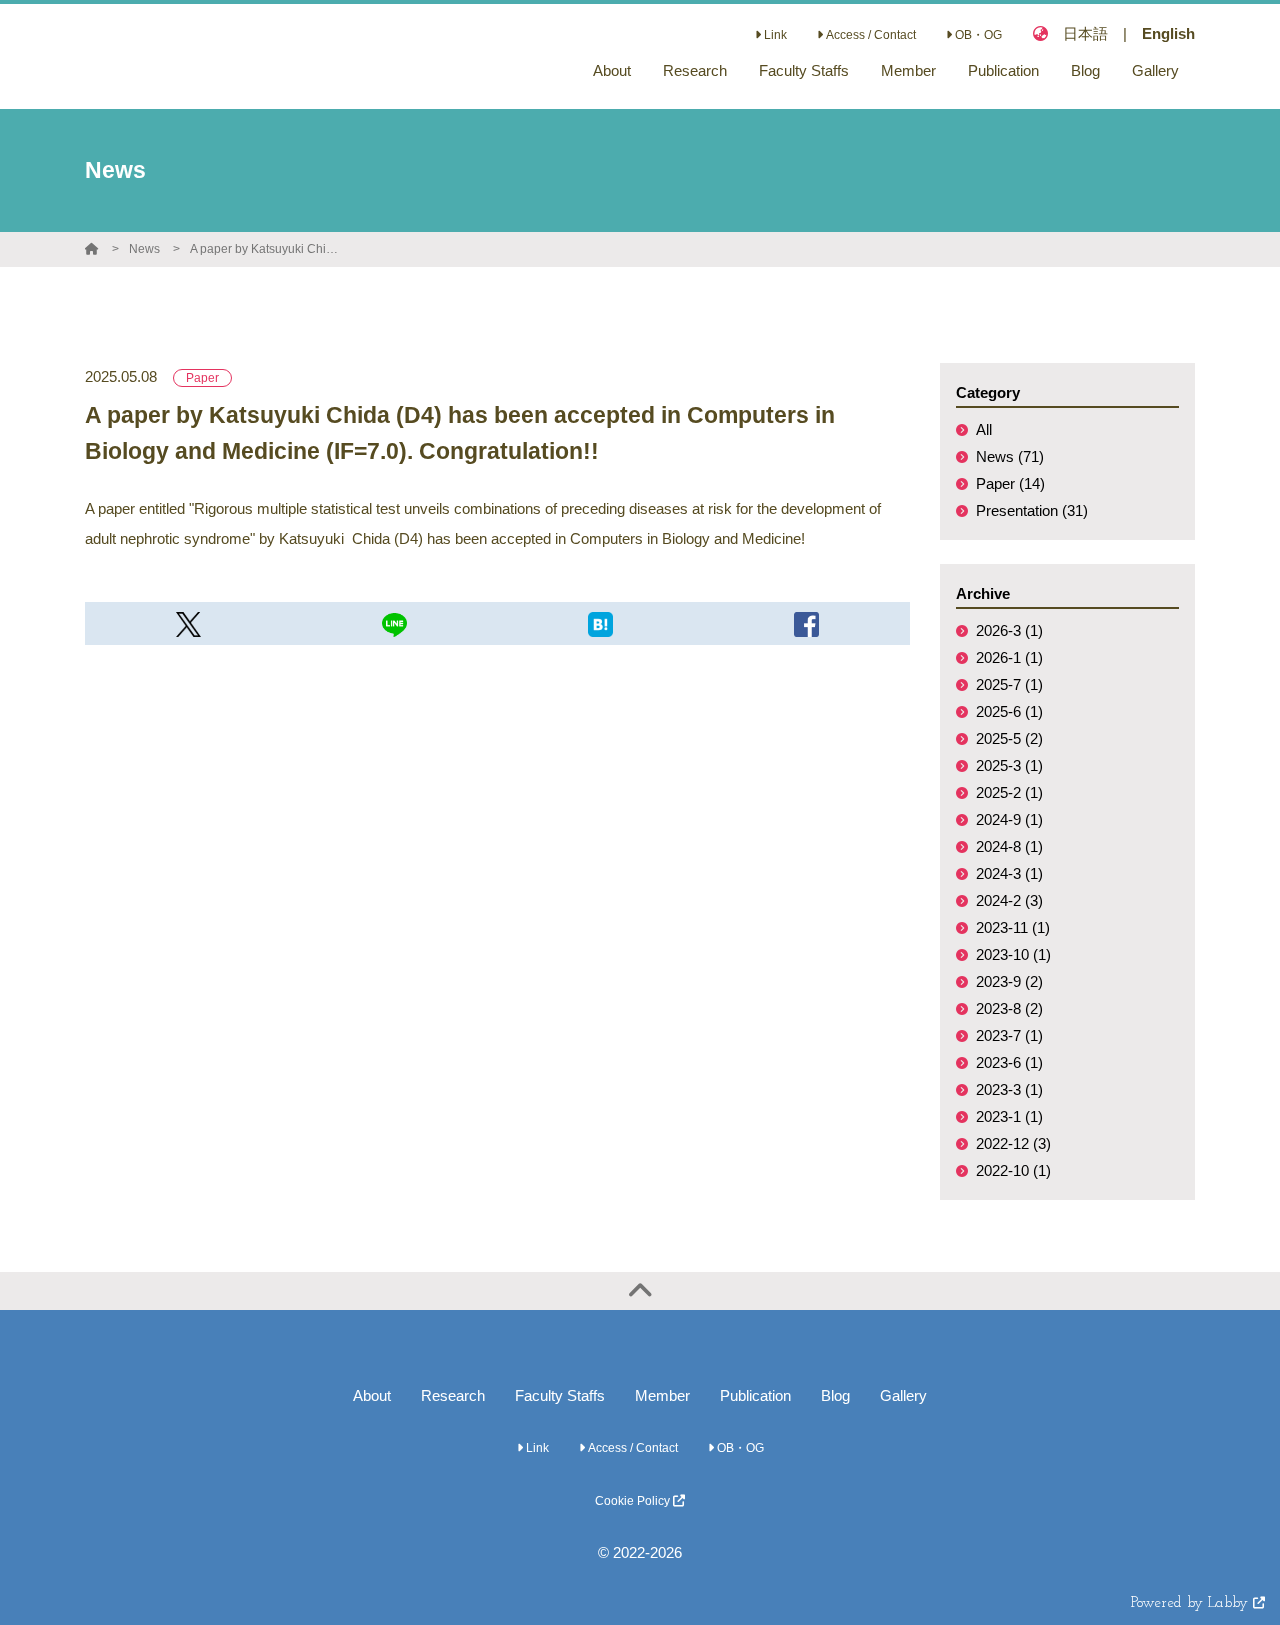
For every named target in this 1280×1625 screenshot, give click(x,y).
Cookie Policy (634, 1501)
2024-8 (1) (1009, 846)
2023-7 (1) (1009, 1035)
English (1168, 33)
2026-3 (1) (1009, 630)
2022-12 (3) (1013, 1143)
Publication (755, 1395)
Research (453, 1395)
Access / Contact (869, 35)
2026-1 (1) (1009, 657)
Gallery (903, 1395)
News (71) (1010, 456)
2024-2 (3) (1009, 900)
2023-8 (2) (1009, 1008)
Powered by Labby (1192, 1603)
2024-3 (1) (1009, 873)
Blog (835, 1395)
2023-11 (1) (1013, 927)
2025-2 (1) (1009, 792)
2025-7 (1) (1009, 684)
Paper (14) (1010, 483)
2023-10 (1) (1013, 954)
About (372, 1395)
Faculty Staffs (560, 1395)
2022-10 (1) (1013, 1170)
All (984, 429)
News (144, 249)
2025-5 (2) (1009, 738)
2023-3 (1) (1009, 1089)
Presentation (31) (1032, 510)
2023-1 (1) (1009, 1116)
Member (662, 1395)
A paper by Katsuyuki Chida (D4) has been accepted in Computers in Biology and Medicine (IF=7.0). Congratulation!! (265, 249)
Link (774, 35)
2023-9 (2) (1009, 981)
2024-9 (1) (1009, 819)
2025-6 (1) (1009, 711)
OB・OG (977, 35)
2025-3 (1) (1009, 765)
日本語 (1085, 33)
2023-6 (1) (1009, 1062)
